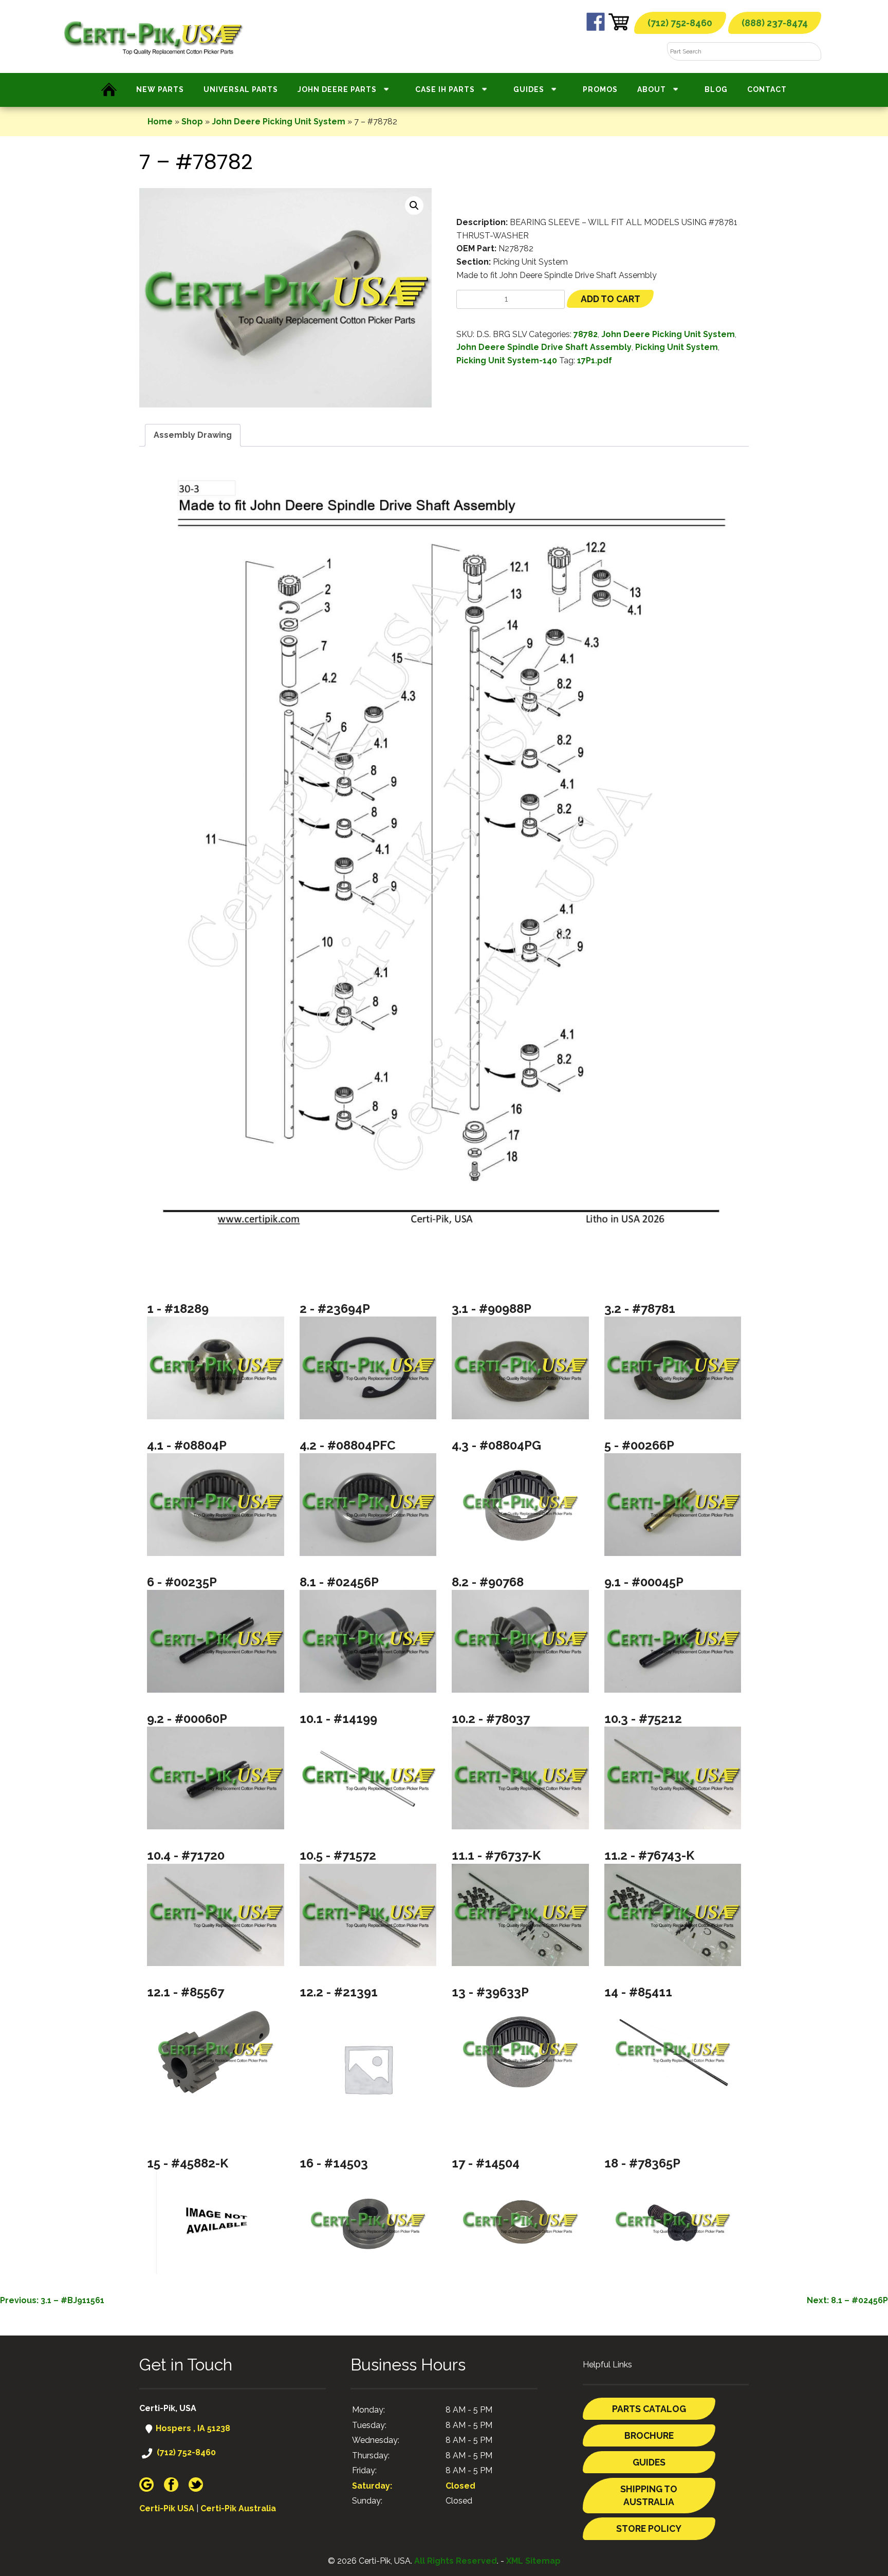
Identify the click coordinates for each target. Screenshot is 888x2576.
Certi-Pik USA (167, 2508)
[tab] (193, 435)
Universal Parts (241, 89)
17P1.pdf (595, 360)
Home (160, 122)
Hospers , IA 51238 (192, 2428)
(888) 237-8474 (775, 23)
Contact (767, 89)
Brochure (649, 2435)
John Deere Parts (337, 89)
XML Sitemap (533, 2561)
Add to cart (610, 299)
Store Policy (649, 2528)
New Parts (160, 89)
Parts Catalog (649, 2409)
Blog (716, 89)
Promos (600, 89)
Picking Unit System (677, 347)
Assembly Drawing (193, 435)
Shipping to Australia (649, 2496)
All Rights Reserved (456, 2561)
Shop (192, 122)
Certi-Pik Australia (238, 2508)
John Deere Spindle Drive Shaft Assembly (544, 347)
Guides (529, 89)
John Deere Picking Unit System (279, 122)
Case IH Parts (445, 89)
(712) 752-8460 (680, 23)
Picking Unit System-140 (507, 360)
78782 (586, 334)
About (652, 89)
